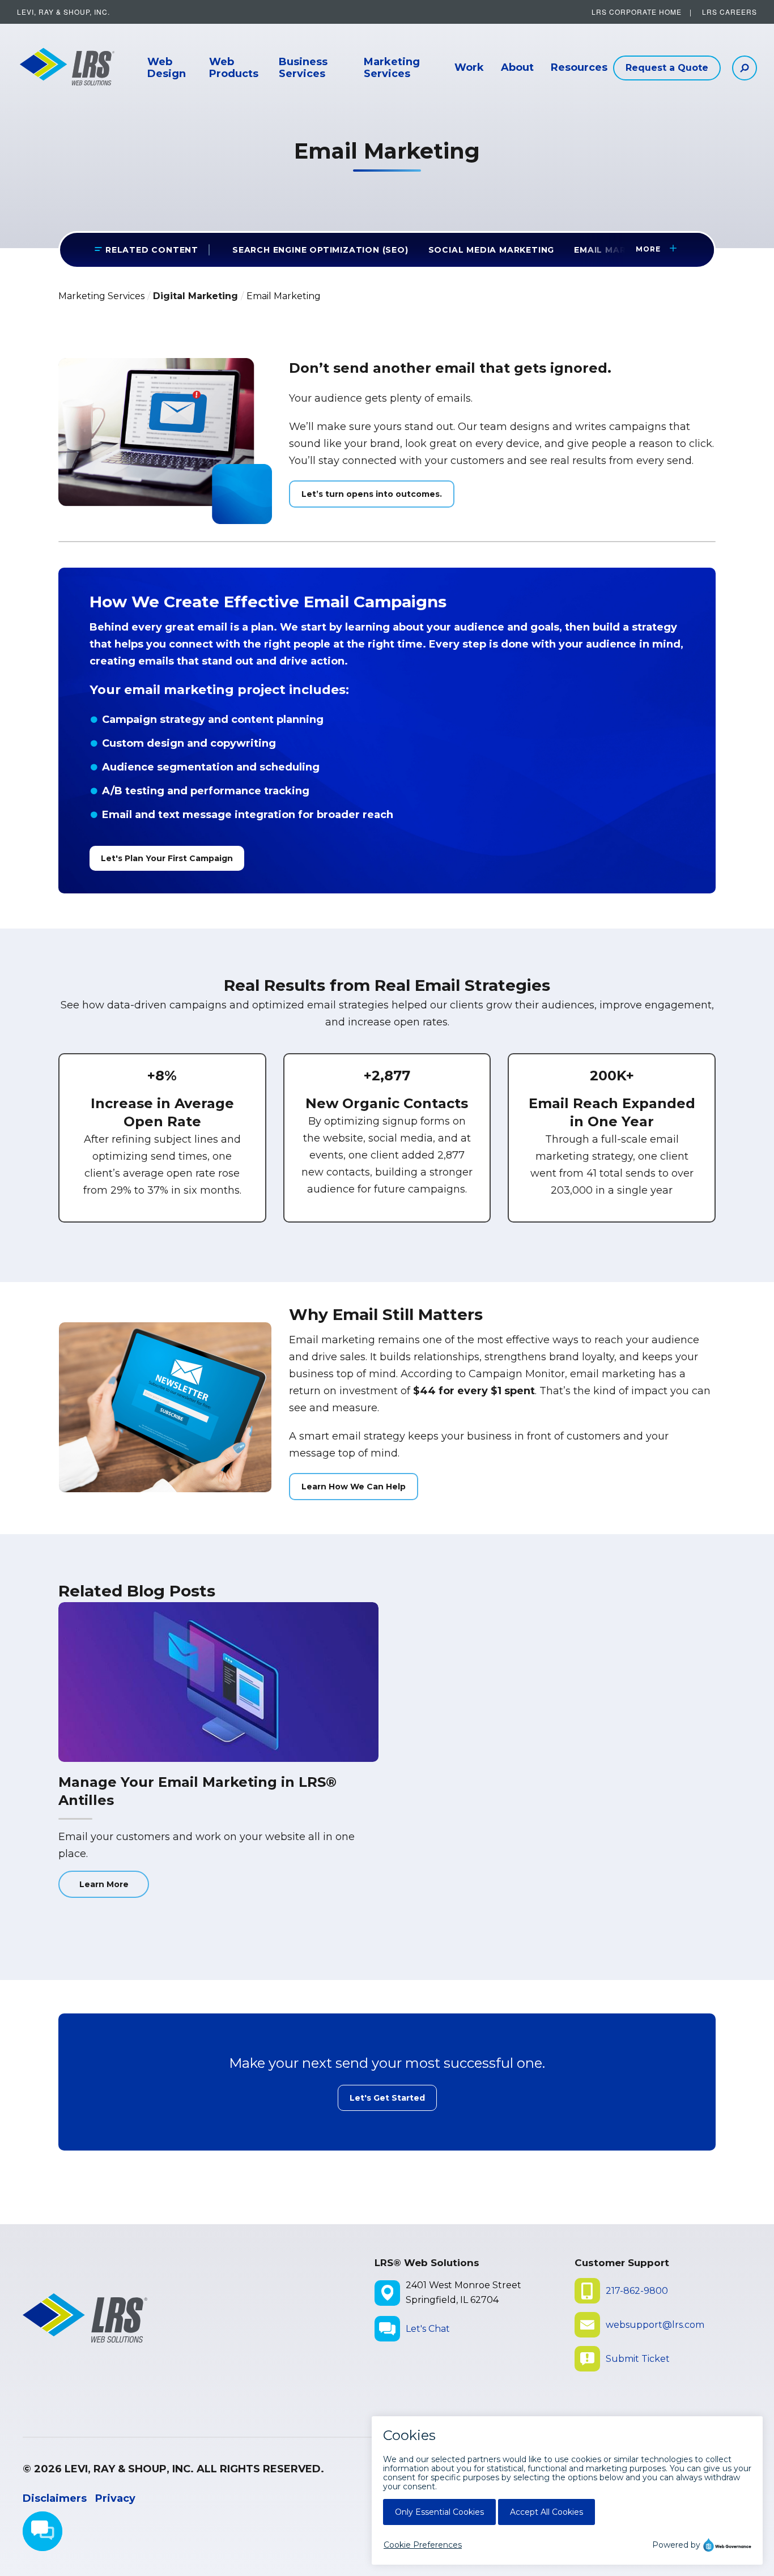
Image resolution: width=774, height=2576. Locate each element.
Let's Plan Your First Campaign (167, 858)
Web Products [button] (234, 68)
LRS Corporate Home (637, 12)
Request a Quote (667, 68)
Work (469, 68)
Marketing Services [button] (392, 68)
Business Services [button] (303, 68)
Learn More (104, 1884)
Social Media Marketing (492, 250)
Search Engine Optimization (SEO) (320, 250)
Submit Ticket (638, 2359)
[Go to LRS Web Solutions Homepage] (62, 68)
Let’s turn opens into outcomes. (372, 494)
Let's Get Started (387, 2098)
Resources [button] (579, 68)
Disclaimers (55, 2498)
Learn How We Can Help (354, 1487)
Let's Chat (428, 2329)
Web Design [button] (167, 68)
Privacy (115, 2498)
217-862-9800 (637, 2291)
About (517, 68)
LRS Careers (730, 12)
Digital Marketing (195, 296)
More (645, 249)
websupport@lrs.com (655, 2325)
